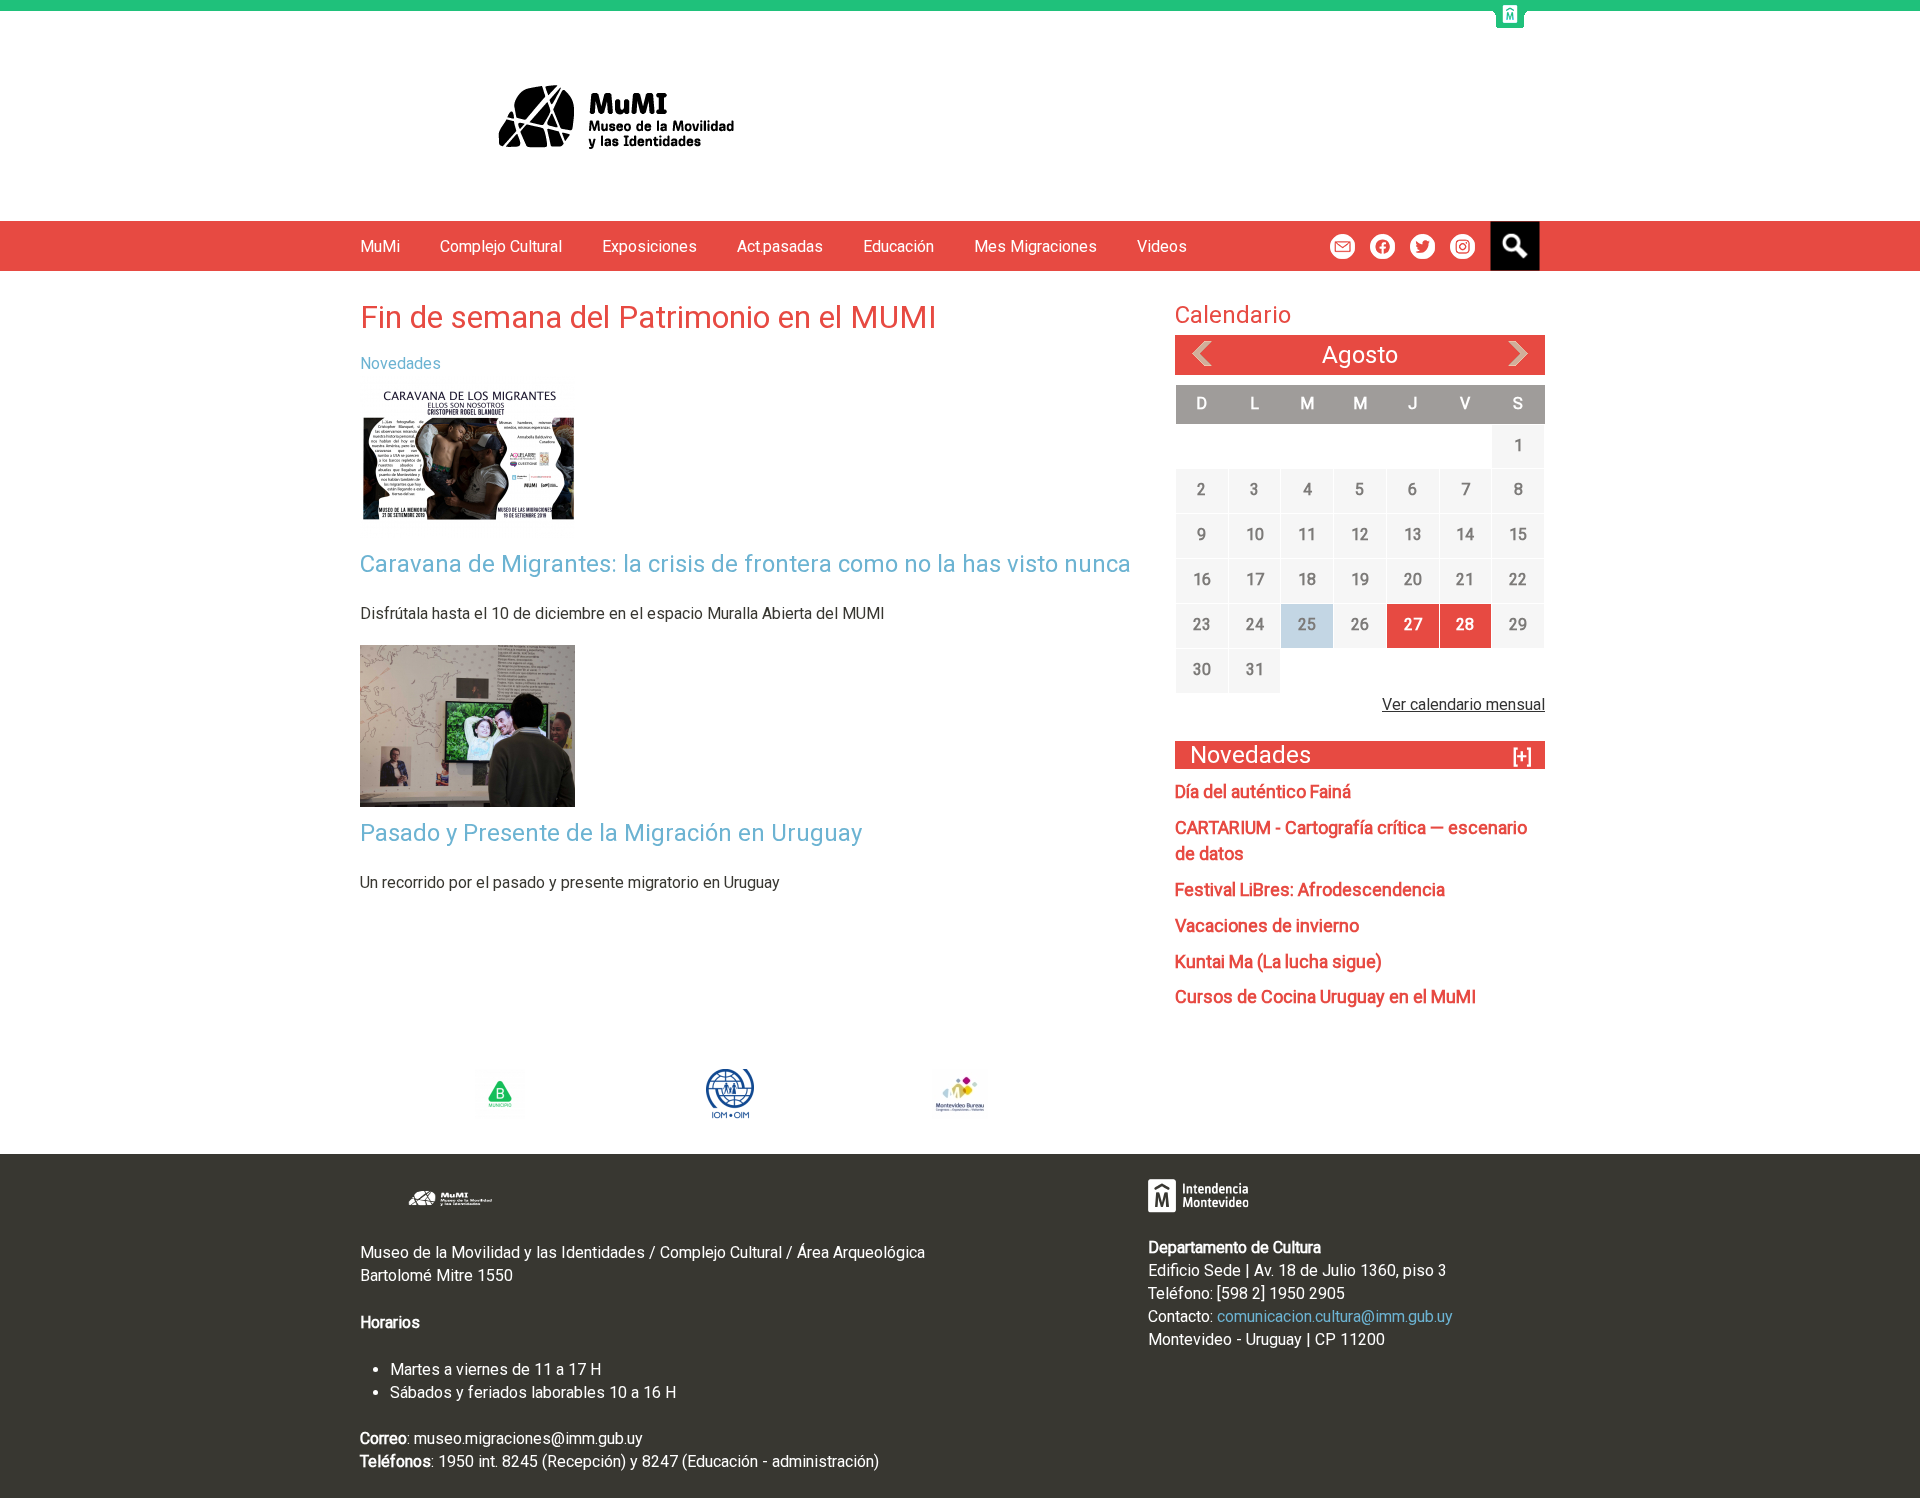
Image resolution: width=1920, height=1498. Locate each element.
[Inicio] (573, 116)
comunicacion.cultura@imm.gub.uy (1335, 1316)
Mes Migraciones (1035, 246)
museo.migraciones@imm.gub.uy (528, 1438)
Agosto (1360, 355)
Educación (898, 246)
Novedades (400, 363)
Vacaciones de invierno (1267, 925)
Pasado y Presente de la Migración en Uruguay (611, 833)
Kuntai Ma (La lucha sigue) (1278, 961)
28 (1465, 624)
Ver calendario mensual (1463, 704)
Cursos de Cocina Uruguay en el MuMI (1325, 996)
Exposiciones (649, 246)
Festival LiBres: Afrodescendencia (1310, 889)
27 (1413, 624)
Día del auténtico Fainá (1263, 791)
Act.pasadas (780, 246)
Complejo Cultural (501, 246)
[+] (1522, 756)
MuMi (380, 246)
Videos (1162, 246)
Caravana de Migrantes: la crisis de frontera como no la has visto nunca (745, 564)
